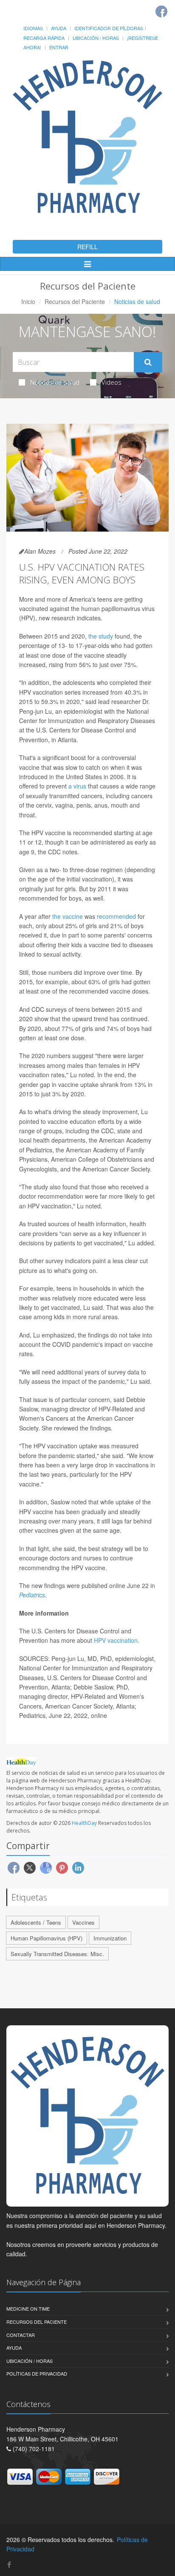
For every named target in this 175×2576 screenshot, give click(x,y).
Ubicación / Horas (96, 38)
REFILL (87, 247)
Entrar (59, 47)
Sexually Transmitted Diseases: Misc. (57, 1954)
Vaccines (83, 1922)
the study (101, 636)
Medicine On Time (28, 2309)
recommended (116, 916)
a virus (77, 786)
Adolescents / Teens (36, 1922)
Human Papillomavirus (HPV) (47, 1938)
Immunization (110, 1938)
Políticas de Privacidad (37, 2373)
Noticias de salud (55, 382)
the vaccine (68, 916)
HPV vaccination (116, 1640)
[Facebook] (161, 11)
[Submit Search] (148, 362)
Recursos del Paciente (75, 301)
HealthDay (84, 1823)
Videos (111, 382)
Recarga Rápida (44, 38)
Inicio (28, 301)
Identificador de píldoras (109, 28)
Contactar (21, 2335)
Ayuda (59, 28)
